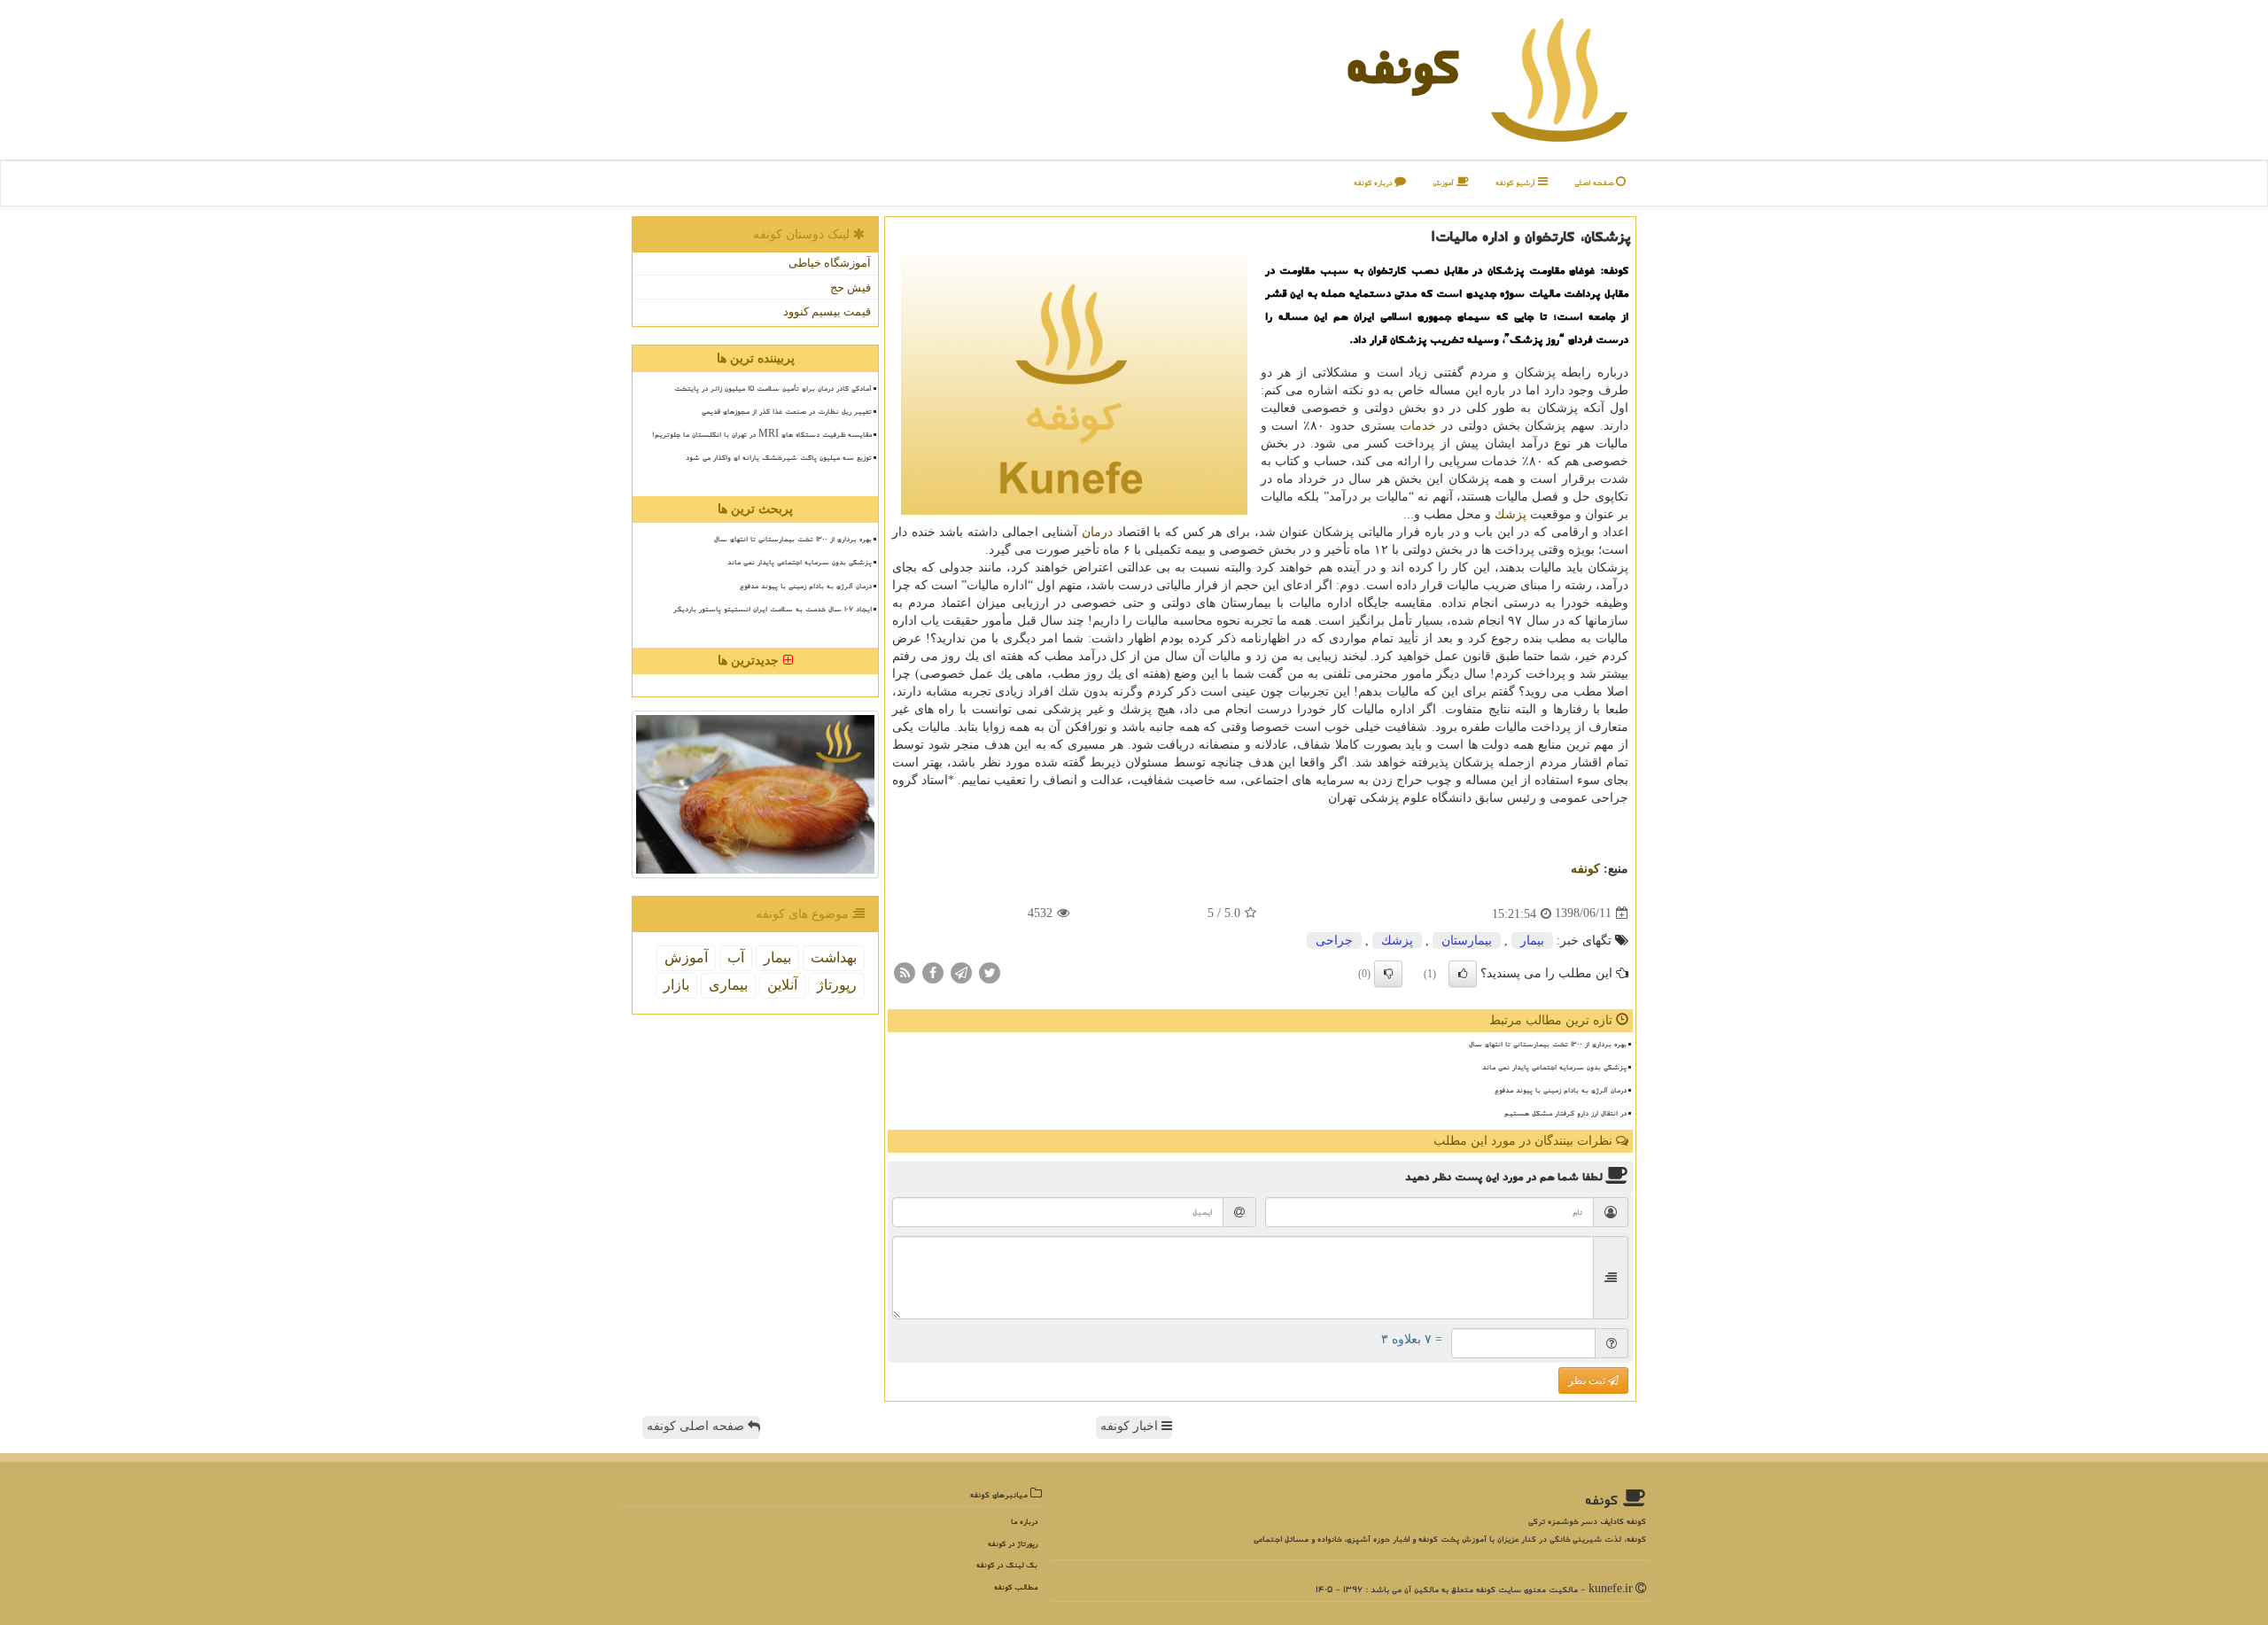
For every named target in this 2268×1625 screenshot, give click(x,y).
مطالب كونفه (1016, 1587)
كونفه (1402, 66)
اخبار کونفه (1131, 1426)
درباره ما (1024, 1522)
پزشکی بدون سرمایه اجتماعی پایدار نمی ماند (1554, 1067)
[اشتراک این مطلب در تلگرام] (961, 972)
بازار (676, 985)
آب (736, 957)
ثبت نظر (1588, 1380)
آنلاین (782, 985)
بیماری (728, 985)
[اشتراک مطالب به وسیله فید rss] (905, 972)
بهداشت (834, 957)
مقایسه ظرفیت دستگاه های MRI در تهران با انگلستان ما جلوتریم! (762, 434)
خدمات (1418, 426)
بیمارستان (1467, 941)
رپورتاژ (837, 985)
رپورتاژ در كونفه (1013, 1544)
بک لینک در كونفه (1007, 1565)
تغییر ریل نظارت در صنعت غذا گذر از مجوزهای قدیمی (787, 411)
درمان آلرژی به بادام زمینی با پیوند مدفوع (1561, 1090)
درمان (1097, 532)
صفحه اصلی (1595, 183)
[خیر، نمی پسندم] (1388, 974)
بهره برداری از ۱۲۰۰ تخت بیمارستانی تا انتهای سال (1548, 1044)
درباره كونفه (1374, 183)
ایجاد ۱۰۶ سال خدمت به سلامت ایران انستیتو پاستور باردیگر (773, 609)
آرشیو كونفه (1517, 183)
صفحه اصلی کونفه (697, 1426)
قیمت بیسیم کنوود (827, 311)
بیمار (1532, 941)
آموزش (1445, 183)
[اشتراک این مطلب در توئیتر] (990, 972)
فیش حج (850, 288)
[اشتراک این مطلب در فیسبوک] (933, 972)
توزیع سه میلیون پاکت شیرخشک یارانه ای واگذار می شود (779, 457)
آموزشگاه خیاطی (830, 263)
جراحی (1334, 941)
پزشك (1511, 514)
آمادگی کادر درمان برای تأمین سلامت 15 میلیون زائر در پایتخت (773, 388)
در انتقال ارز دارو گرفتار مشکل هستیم (1565, 1113)
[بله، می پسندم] (1463, 974)
